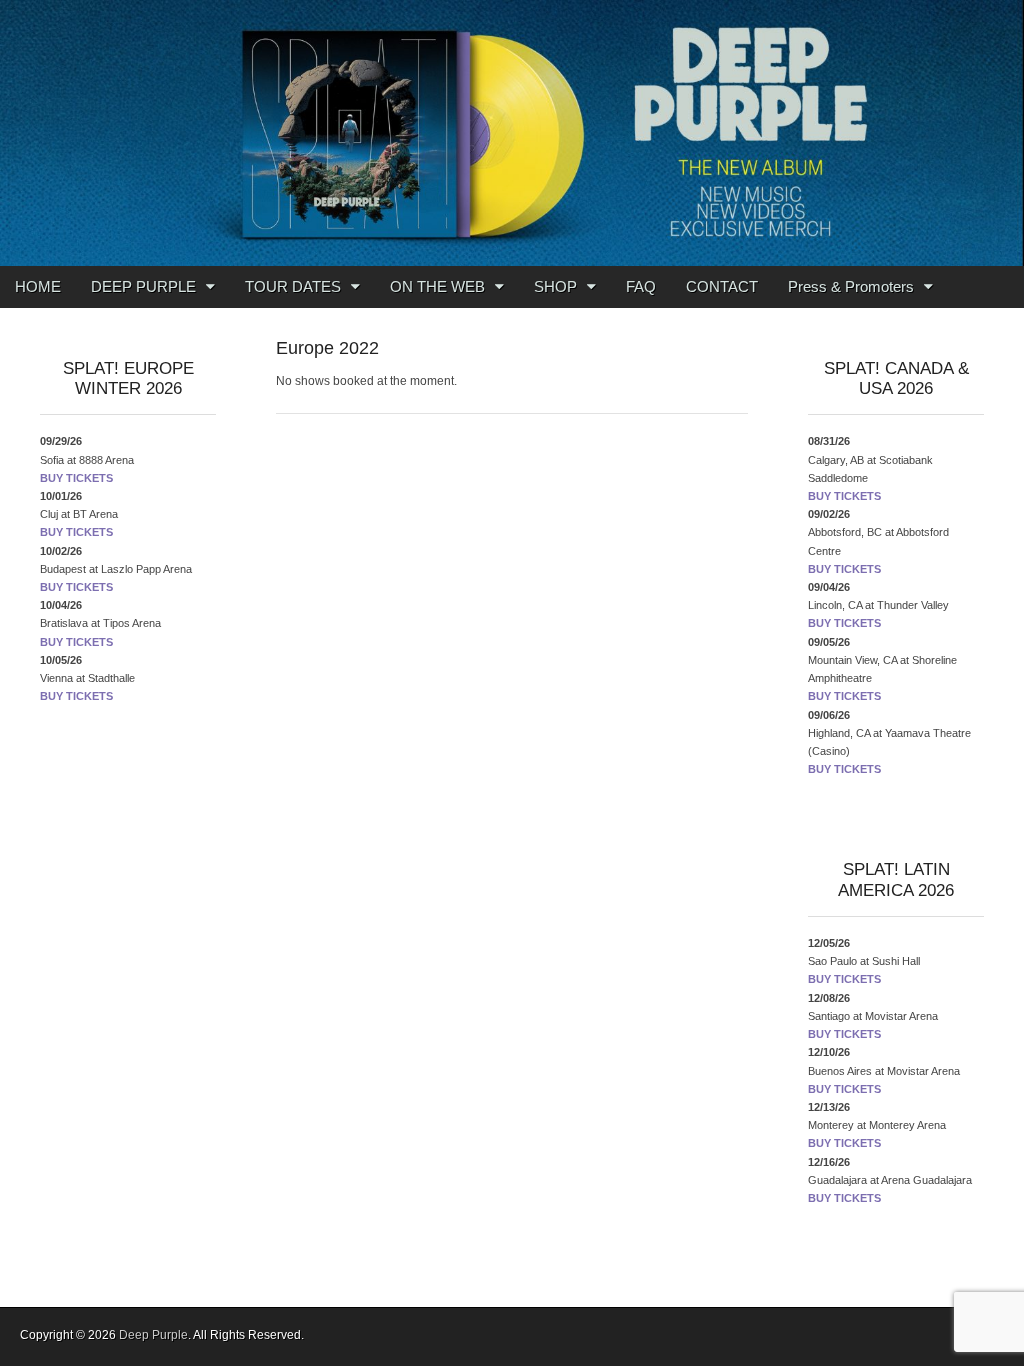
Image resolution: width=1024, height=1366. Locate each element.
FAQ (641, 286)
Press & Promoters (851, 286)
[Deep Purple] (512, 133)
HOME (38, 286)
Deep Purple (153, 1335)
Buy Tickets (76, 478)
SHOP (555, 286)
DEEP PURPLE (143, 286)
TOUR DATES (293, 286)
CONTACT (722, 286)
